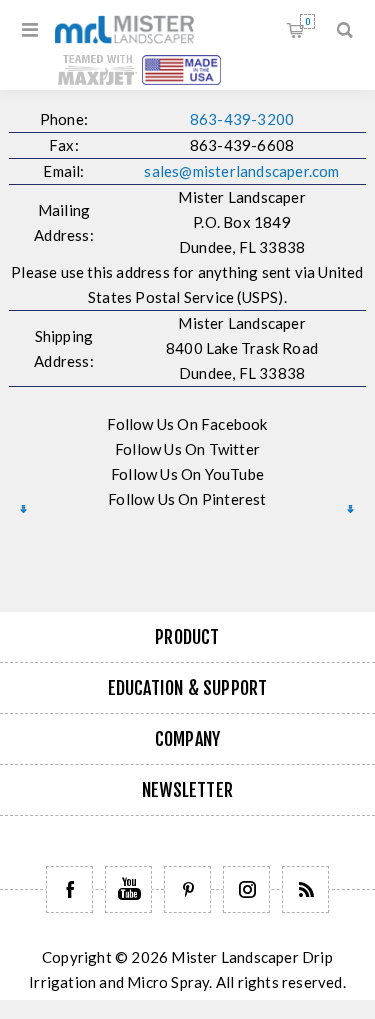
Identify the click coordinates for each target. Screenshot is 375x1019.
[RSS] (305, 889)
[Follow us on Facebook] (69, 889)
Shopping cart (307, 21)
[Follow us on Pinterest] (187, 889)
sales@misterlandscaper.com (241, 171)
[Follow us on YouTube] (128, 889)
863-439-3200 (242, 119)
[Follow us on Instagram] (246, 889)
